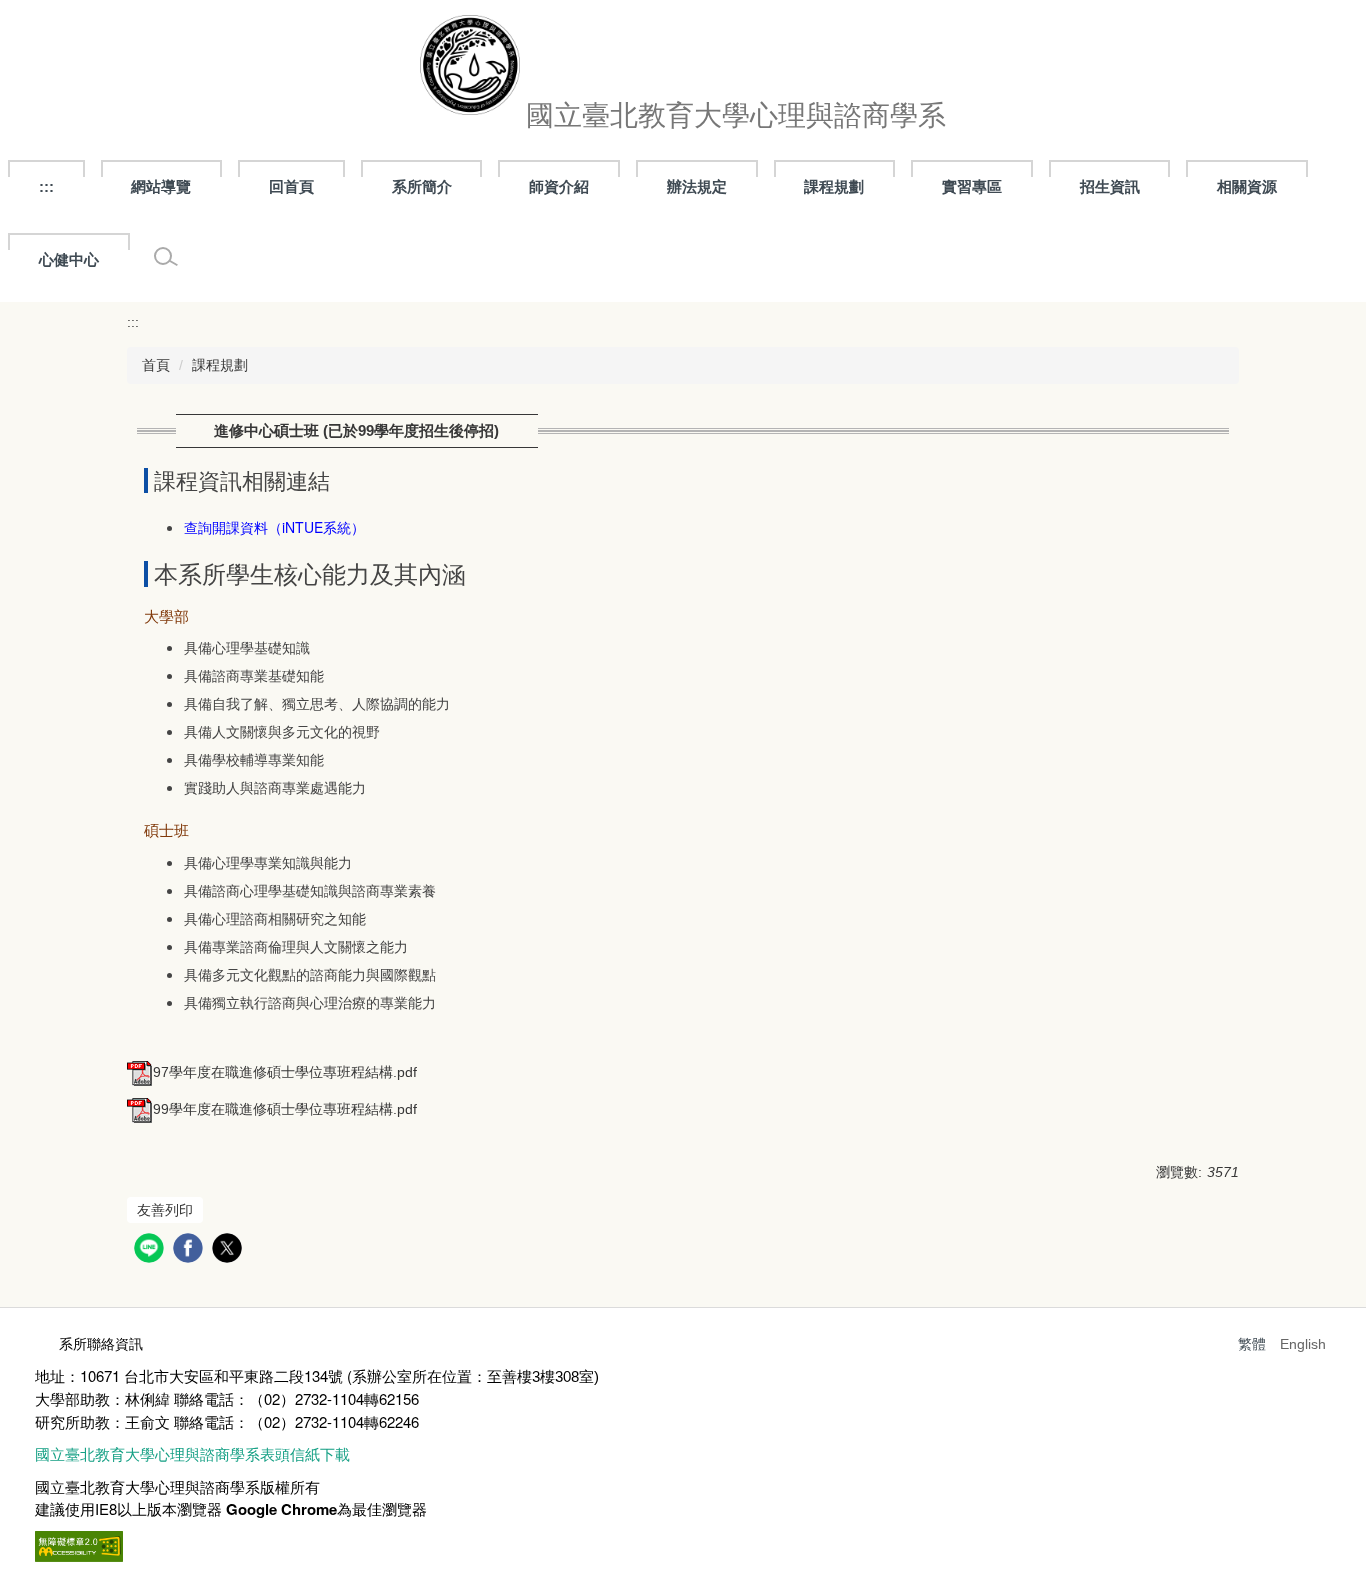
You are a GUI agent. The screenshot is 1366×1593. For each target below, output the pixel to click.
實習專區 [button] (972, 186)
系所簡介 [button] (422, 186)
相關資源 (1247, 186)
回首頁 (291, 186)
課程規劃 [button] (834, 186)
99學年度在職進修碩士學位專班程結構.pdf (285, 1109)
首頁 (156, 365)
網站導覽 (161, 186)
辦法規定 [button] (697, 186)
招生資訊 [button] (1110, 186)
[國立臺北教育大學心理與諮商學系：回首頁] (470, 70)
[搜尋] (166, 257)
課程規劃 (220, 365)
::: (46, 186)
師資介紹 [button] (559, 186)
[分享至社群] (151, 1250)
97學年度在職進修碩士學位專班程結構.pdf (285, 1072)
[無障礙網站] (79, 1543)
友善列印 (165, 1210)
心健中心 (69, 259)
